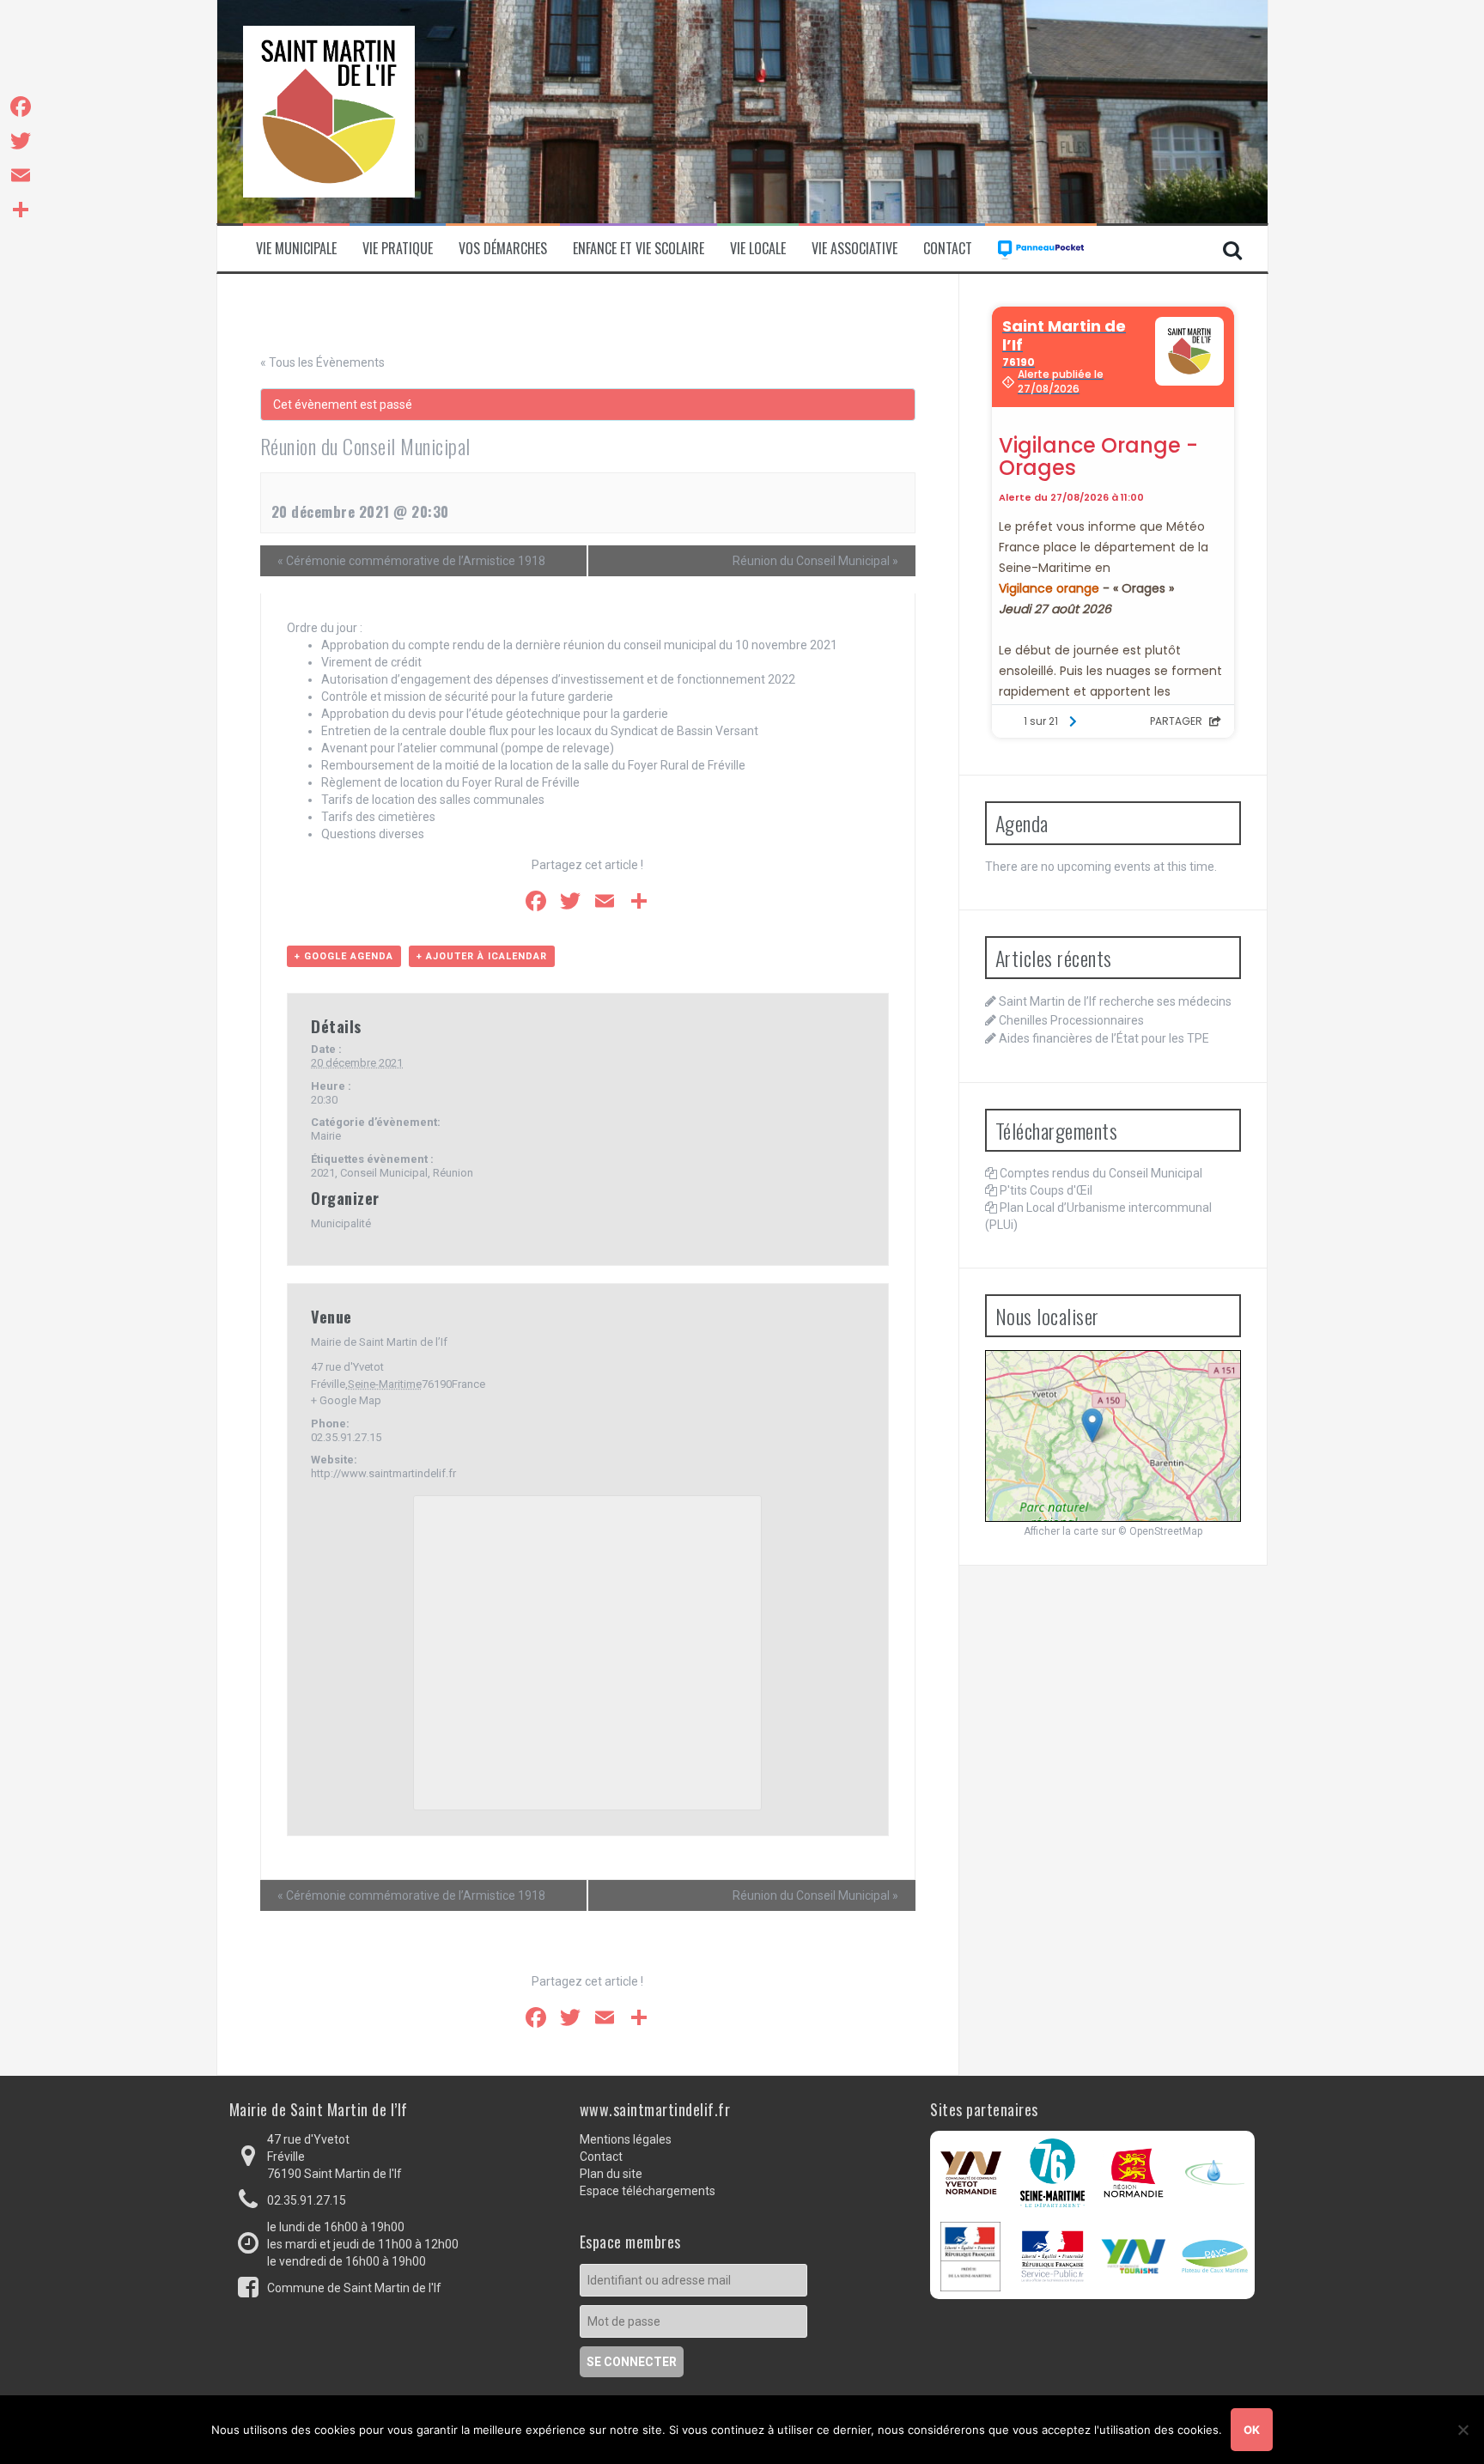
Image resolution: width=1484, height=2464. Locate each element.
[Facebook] (21, 106)
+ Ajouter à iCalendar (482, 956)
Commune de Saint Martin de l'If (354, 2288)
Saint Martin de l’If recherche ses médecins (1115, 1001)
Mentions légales (626, 2139)
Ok (1252, 2430)
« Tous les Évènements (322, 362)
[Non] (1463, 2430)
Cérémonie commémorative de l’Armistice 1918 (411, 561)
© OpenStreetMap (1160, 1531)
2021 (323, 1173)
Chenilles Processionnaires (1071, 1020)
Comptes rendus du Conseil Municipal (1101, 1173)
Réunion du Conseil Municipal (815, 561)
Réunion (453, 1173)
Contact (948, 249)
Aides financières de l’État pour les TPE (1104, 1038)
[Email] (21, 175)
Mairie (326, 1136)
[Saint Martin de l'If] (329, 111)
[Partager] (21, 210)
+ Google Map (346, 1400)
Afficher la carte (1061, 1531)
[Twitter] (21, 141)
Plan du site (611, 2174)
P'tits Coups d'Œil (1046, 1190)
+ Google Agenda (344, 956)
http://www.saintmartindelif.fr (383, 1473)
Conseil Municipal (384, 1173)
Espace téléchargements (648, 2191)
